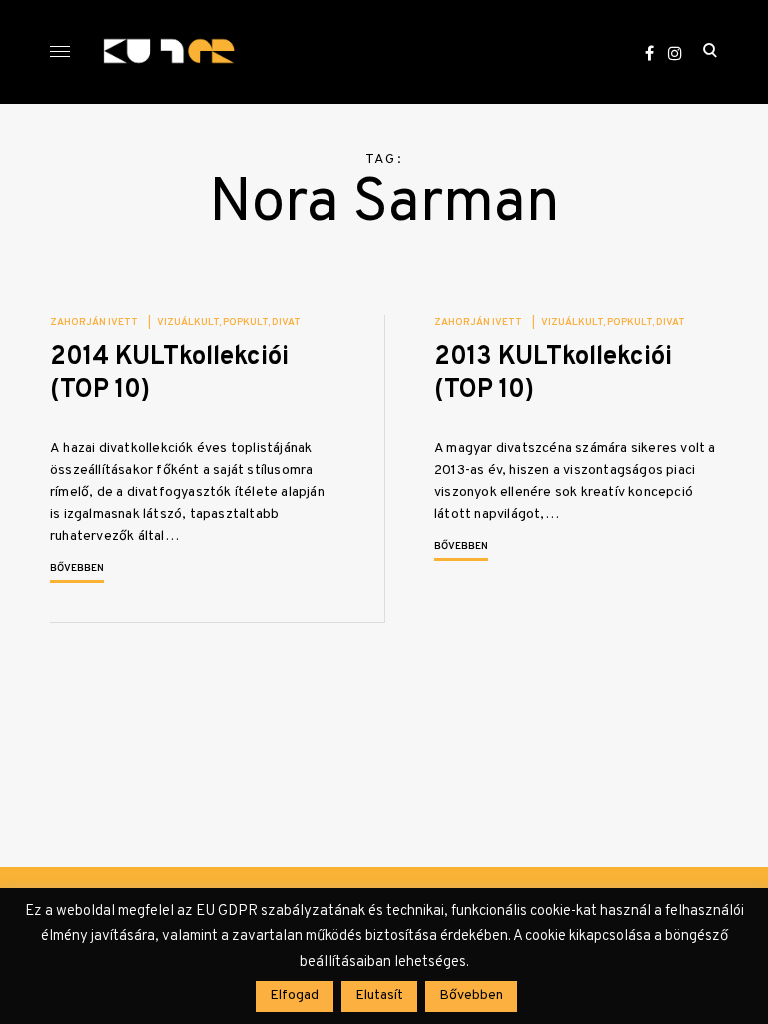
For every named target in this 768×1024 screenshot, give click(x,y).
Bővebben (77, 568)
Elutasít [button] (379, 995)
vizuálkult (188, 322)
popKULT (245, 322)
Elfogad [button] (294, 995)
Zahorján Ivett (94, 322)
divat (286, 322)
